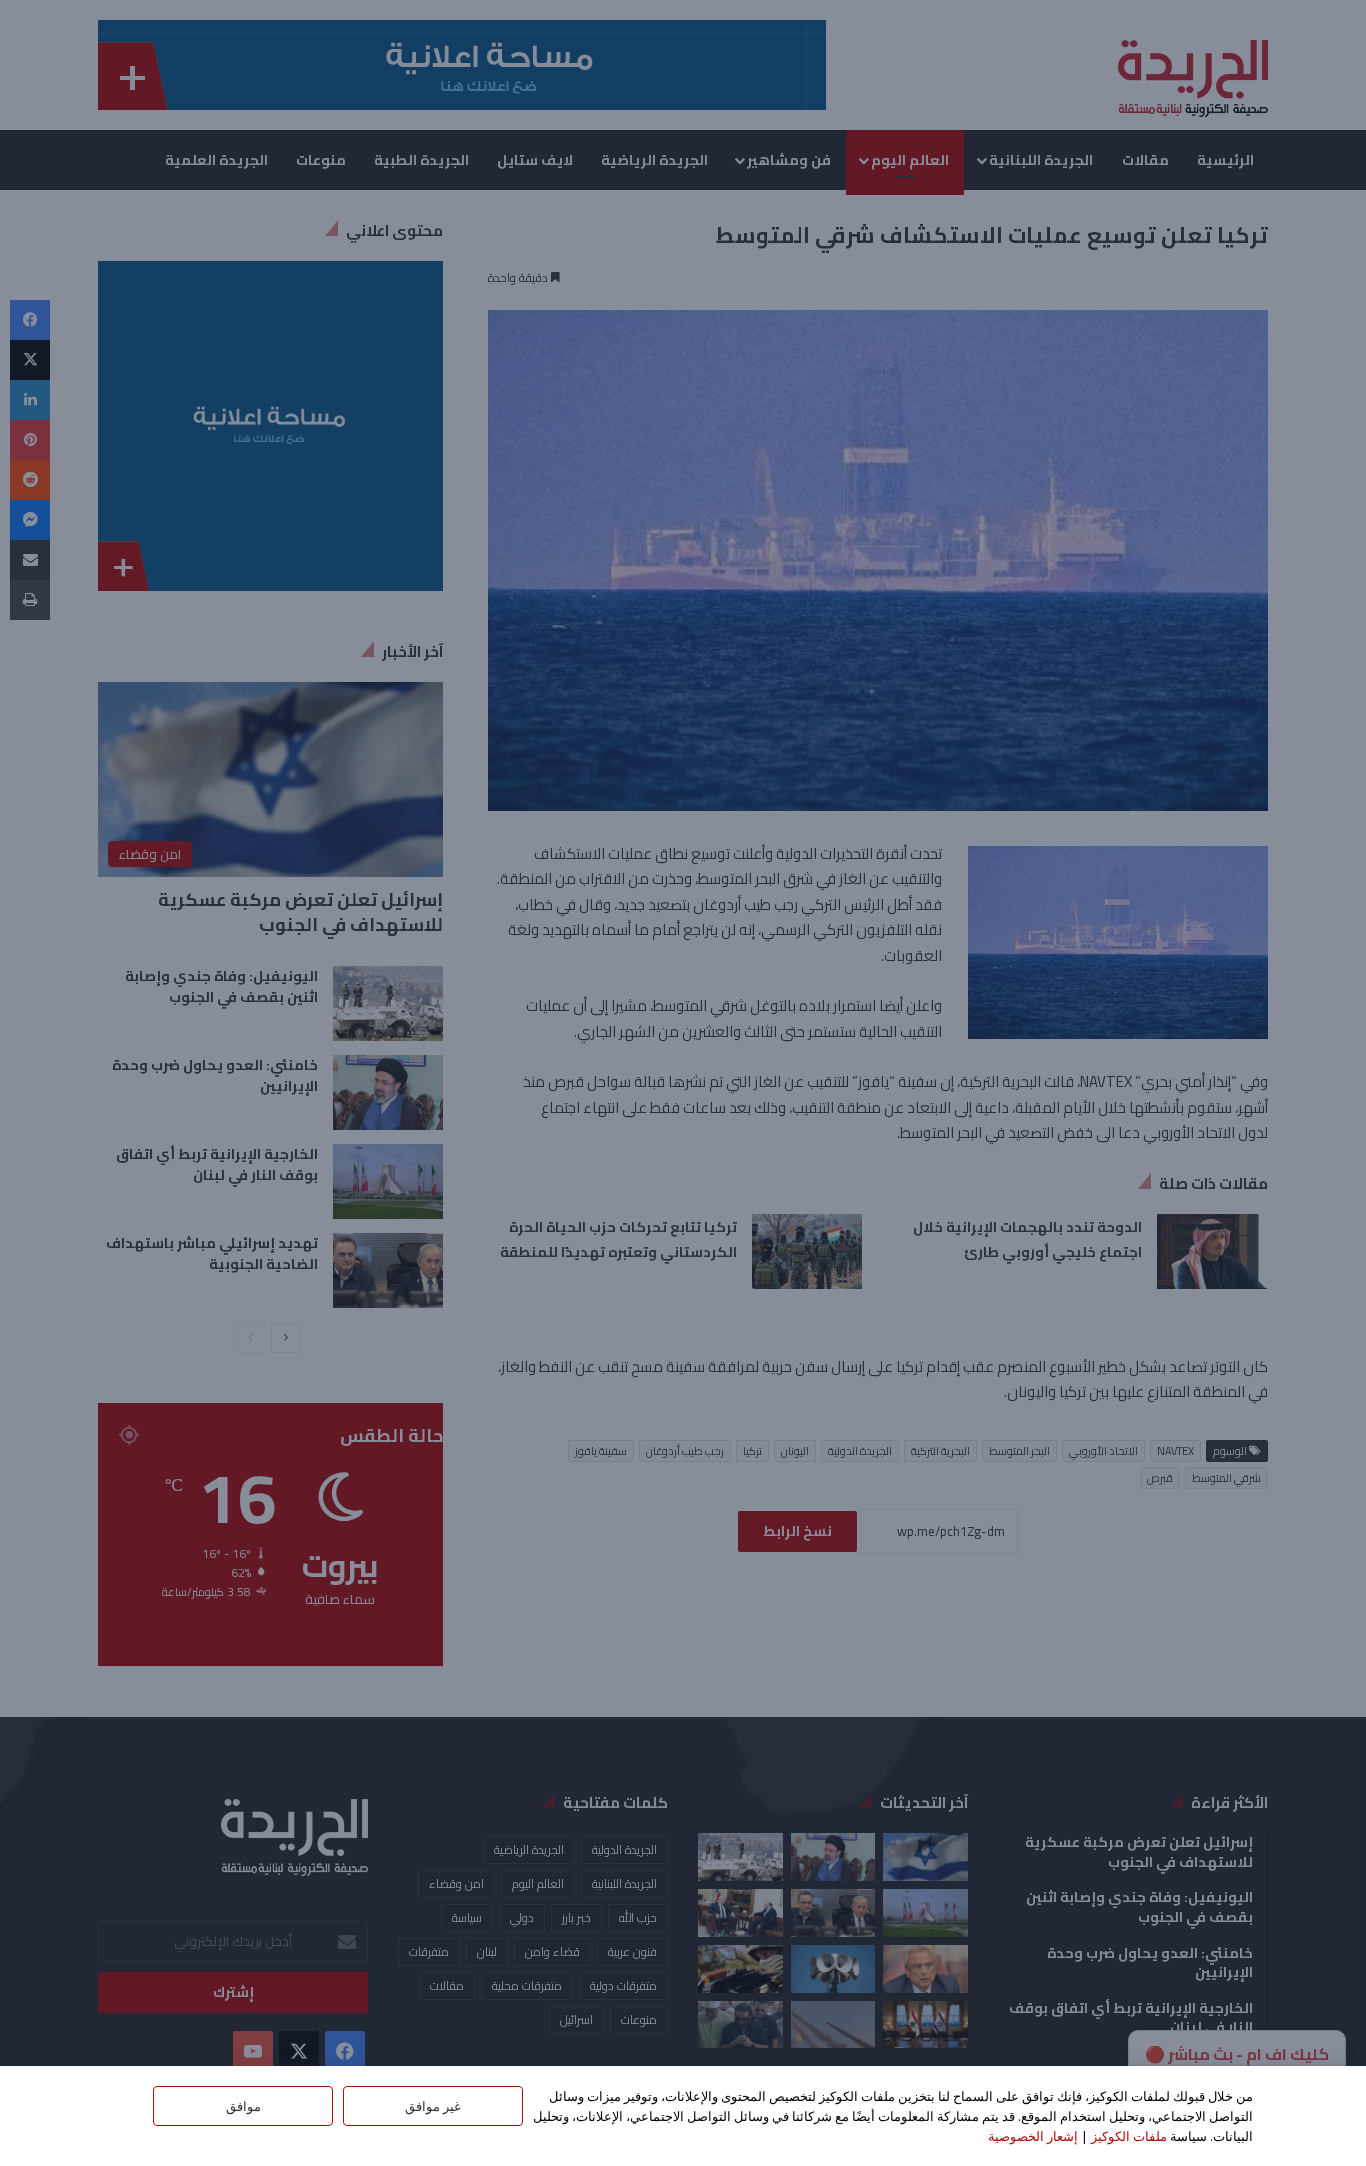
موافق (243, 2106)
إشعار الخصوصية (1033, 2136)
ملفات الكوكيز (1129, 2136)
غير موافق (433, 2106)
